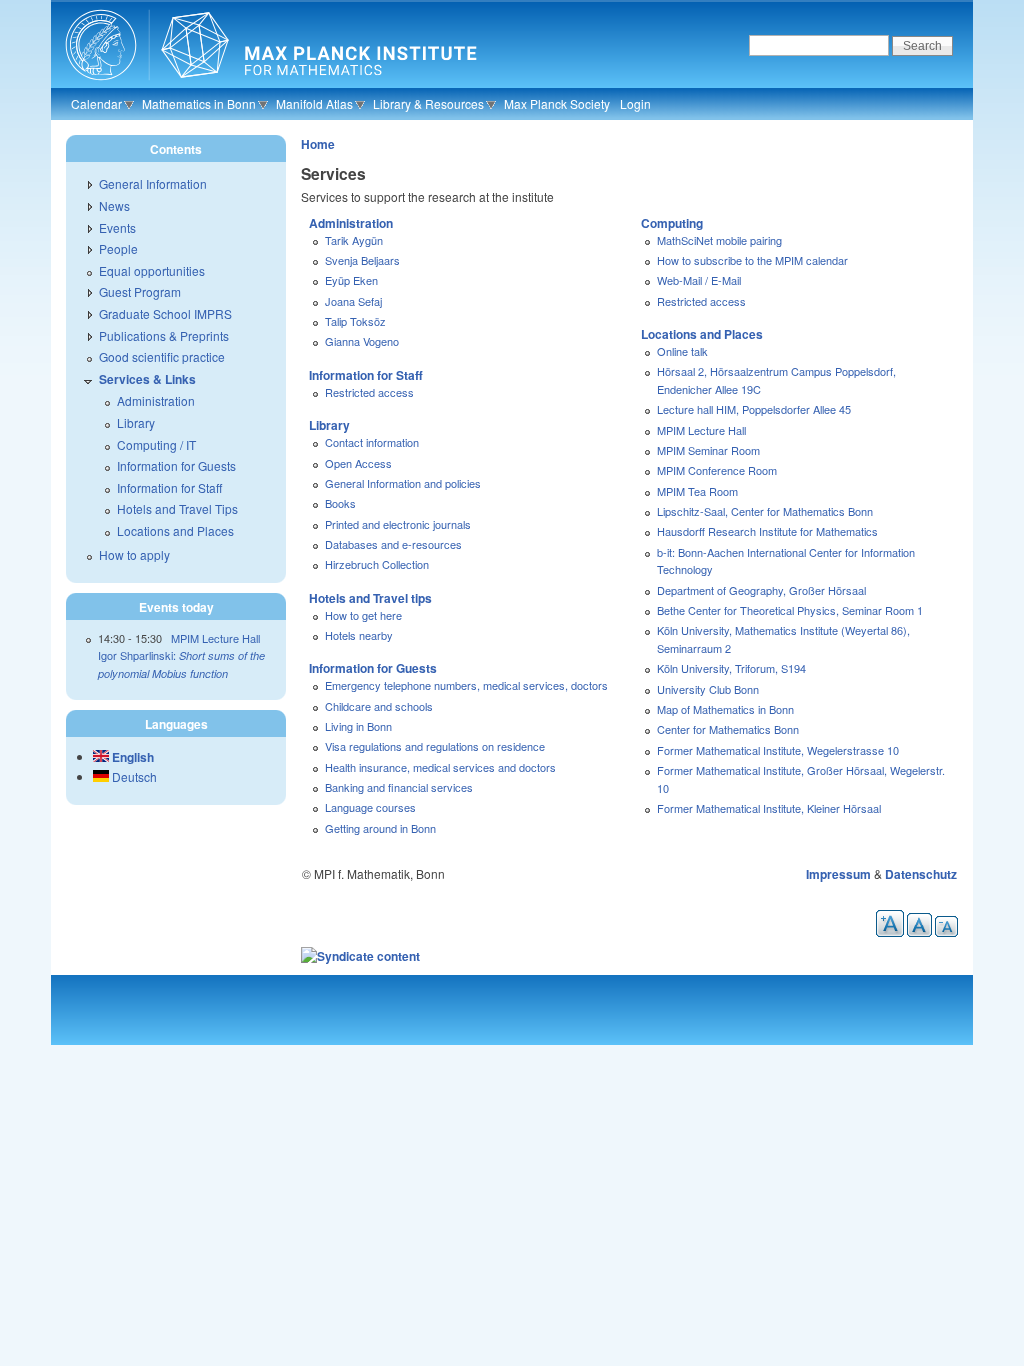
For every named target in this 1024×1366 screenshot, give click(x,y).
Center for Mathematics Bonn (728, 729)
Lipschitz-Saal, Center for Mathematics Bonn (765, 511)
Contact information (372, 442)
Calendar (96, 103)
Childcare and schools (379, 706)
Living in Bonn (358, 726)
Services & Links (147, 379)
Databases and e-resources (393, 544)
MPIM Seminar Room (708, 450)
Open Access (358, 463)
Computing (672, 223)
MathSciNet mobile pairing (719, 240)
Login (635, 103)
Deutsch (133, 776)
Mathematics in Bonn (199, 103)
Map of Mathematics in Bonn (725, 709)
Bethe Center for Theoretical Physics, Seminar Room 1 (790, 610)
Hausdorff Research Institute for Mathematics (767, 531)
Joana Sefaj (353, 301)
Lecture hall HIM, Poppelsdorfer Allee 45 (754, 409)
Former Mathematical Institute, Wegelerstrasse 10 (778, 750)
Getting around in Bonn (380, 828)
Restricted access (369, 392)
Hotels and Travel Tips (177, 508)
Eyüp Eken (351, 280)
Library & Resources (428, 103)
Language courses (370, 807)
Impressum (838, 874)
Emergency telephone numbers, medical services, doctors (466, 685)
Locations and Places (702, 334)
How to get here (363, 615)
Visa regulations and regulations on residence (435, 746)
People (118, 248)
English (131, 757)
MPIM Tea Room (697, 491)
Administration (351, 223)
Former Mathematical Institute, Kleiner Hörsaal (769, 808)
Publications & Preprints (164, 335)
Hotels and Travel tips (370, 598)
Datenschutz (921, 874)
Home (318, 144)
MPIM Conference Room (717, 470)
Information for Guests (373, 668)
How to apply (134, 554)
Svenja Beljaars (362, 260)
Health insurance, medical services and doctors (440, 767)
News (114, 205)
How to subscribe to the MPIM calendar (752, 260)
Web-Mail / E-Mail (699, 280)
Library (329, 425)
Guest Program (140, 291)
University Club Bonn (708, 689)
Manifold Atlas (314, 103)
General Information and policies (403, 483)
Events (117, 227)
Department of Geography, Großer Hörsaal (761, 590)
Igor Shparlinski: (181, 664)
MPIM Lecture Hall (701, 430)
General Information (153, 183)
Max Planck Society (557, 103)
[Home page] (268, 85)
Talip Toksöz (355, 321)
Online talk (682, 351)
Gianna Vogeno (362, 341)
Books (340, 503)
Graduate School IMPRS (165, 313)
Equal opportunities (152, 270)
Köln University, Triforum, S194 (731, 668)
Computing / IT (156, 444)
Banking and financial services (399, 787)
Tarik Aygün (354, 240)
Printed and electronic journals (398, 524)
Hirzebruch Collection (377, 564)
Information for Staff (366, 375)
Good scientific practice (162, 356)
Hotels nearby (359, 635)
